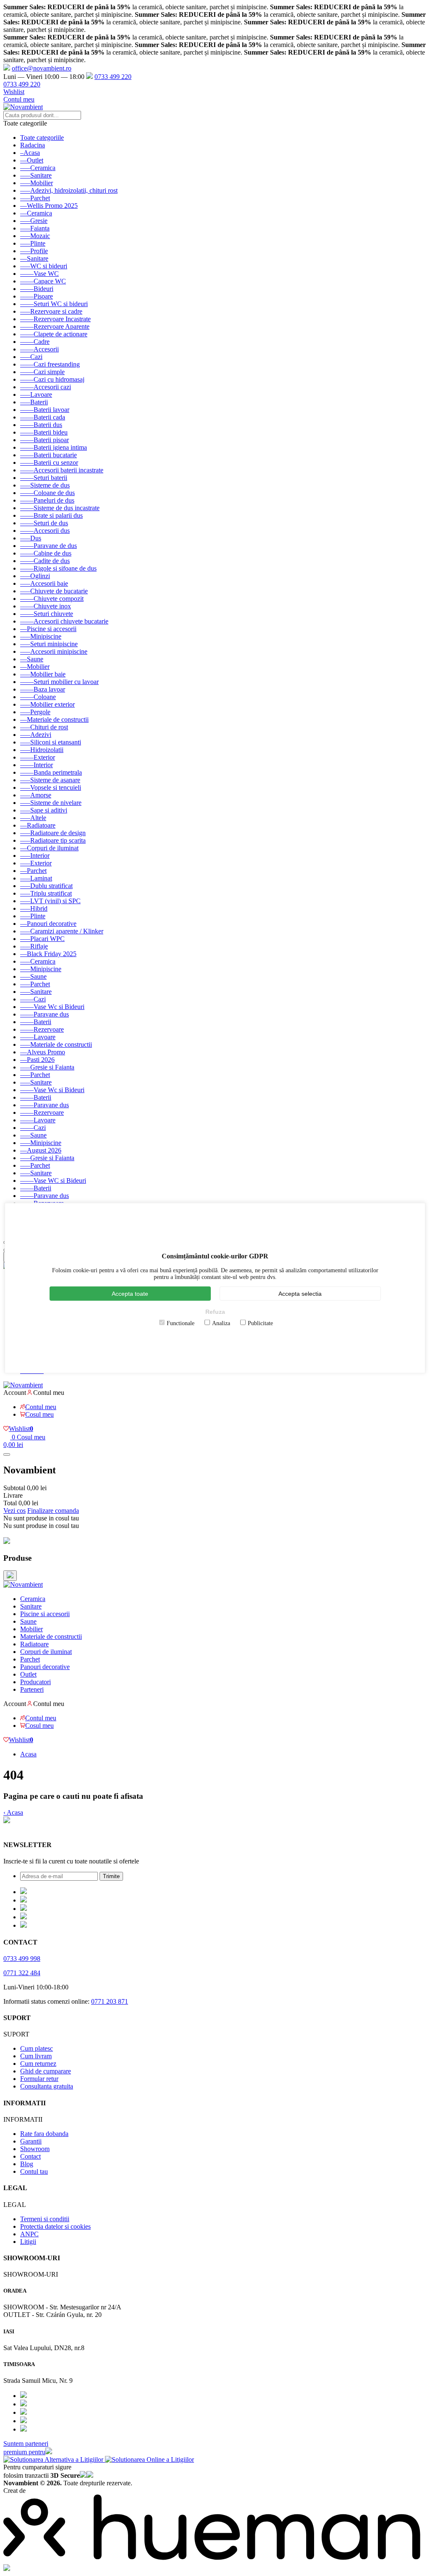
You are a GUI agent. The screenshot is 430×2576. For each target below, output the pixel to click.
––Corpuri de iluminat (49, 848)
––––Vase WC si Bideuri (53, 1181)
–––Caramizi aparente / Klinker (62, 931)
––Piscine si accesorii (48, 629)
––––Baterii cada (43, 417)
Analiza (221, 1323)
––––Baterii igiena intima (54, 447)
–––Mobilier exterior (47, 704)
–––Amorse (36, 795)
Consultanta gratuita (47, 2086)
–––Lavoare (36, 394)
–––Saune (33, 976)
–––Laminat (36, 878)
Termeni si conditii (45, 2219)
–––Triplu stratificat (46, 893)
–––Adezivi (36, 735)
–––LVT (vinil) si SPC (50, 901)
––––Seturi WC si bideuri (54, 304)
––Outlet (32, 160)
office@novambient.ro (42, 68)
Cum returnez (38, 2064)
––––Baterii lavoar (45, 410)
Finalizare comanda (53, 1511)
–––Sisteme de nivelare (51, 803)
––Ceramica (36, 213)
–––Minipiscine (41, 636)
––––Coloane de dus (47, 493)
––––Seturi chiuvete (47, 614)
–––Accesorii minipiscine (54, 651)
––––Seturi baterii (44, 478)
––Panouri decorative (48, 924)
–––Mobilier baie (43, 674)
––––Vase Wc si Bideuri (52, 1007)
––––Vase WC (39, 274)
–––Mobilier (37, 183)
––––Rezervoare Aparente (55, 326)
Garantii (31, 2141)
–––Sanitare (36, 175)
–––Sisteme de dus (45, 485)
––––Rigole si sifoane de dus (58, 568)
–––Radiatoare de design (53, 833)
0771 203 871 (110, 2001)
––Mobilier (35, 667)
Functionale (181, 1323)
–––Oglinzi (35, 576)
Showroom (35, 2149)
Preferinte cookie (26, 1828)
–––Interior (35, 856)
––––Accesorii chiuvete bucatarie (64, 621)
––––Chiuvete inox (46, 606)
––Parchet (33, 871)
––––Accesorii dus (45, 531)
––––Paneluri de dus (47, 500)
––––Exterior (38, 757)
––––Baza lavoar (43, 689)
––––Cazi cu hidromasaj (52, 379)
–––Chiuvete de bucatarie (54, 591)
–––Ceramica (38, 168)
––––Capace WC (43, 281)
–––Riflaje (34, 946)
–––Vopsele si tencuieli (51, 787)
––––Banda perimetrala (51, 772)
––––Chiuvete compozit (52, 599)
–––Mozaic (35, 236)
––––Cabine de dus (46, 553)
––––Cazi (33, 999)
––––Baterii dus (41, 425)
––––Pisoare (37, 296)
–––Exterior (36, 863)
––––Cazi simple (42, 372)
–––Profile (34, 251)
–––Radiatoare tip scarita (53, 840)
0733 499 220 (113, 77)
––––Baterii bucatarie (49, 455)
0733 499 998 (22, 1959)
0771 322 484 (22, 1973)
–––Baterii (34, 402)
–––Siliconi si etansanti (51, 742)
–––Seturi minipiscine (49, 644)
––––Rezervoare (42, 1029)
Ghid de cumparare (46, 2071)
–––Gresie (34, 221)
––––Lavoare (38, 1037)
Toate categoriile (42, 138)
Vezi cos (14, 1511)
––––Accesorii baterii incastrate (62, 470)
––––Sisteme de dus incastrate (60, 508)
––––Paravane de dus (49, 546)
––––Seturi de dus (44, 523)
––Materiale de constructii (54, 719)
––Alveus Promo (43, 1052)
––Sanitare (34, 258)
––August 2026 (41, 1150)
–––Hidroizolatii (42, 750)
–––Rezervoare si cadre (51, 311)
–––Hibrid (34, 908)
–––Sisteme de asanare (50, 780)
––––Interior (37, 765)
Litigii (28, 2242)
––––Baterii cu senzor (49, 463)
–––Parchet (35, 198)
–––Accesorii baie (44, 583)
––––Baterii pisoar (45, 440)
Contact (30, 2156)
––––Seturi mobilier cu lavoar (59, 682)
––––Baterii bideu (44, 432)
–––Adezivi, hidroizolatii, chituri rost (69, 190)
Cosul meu (39, 1414)
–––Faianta (35, 228)
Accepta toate (130, 1294)
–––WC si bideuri (44, 266)
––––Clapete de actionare (54, 334)
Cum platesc (37, 2048)
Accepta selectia (300, 1294)
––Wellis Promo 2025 (49, 206)
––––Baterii (36, 1022)
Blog (27, 2164)
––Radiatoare (38, 825)
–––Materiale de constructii (56, 1044)
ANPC (29, 2234)
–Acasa (30, 153)
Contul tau (34, 2171)
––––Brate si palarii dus (51, 515)
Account (15, 1393)
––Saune (32, 659)
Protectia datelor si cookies (55, 2226)
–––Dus (31, 538)
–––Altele (33, 818)
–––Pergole (35, 712)
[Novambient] (23, 1584)
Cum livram (36, 2056)
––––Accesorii (39, 349)
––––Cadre (35, 342)
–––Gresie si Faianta (47, 1067)
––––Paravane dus (45, 1014)
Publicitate (260, 1323)
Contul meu (19, 99)
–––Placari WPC (42, 939)
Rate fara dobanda (44, 2134)
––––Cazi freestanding (50, 364)
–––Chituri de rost (44, 727)
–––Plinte (33, 243)
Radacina (33, 145)
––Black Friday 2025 (48, 954)
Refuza (215, 1312)
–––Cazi (31, 357)
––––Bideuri (37, 289)
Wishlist (14, 92)
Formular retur (39, 2079)
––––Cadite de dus (45, 561)
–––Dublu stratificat (46, 886)
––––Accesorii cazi (46, 387)
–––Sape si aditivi (44, 810)
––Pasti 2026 (37, 1060)
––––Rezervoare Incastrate (55, 319)
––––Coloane (38, 697)
